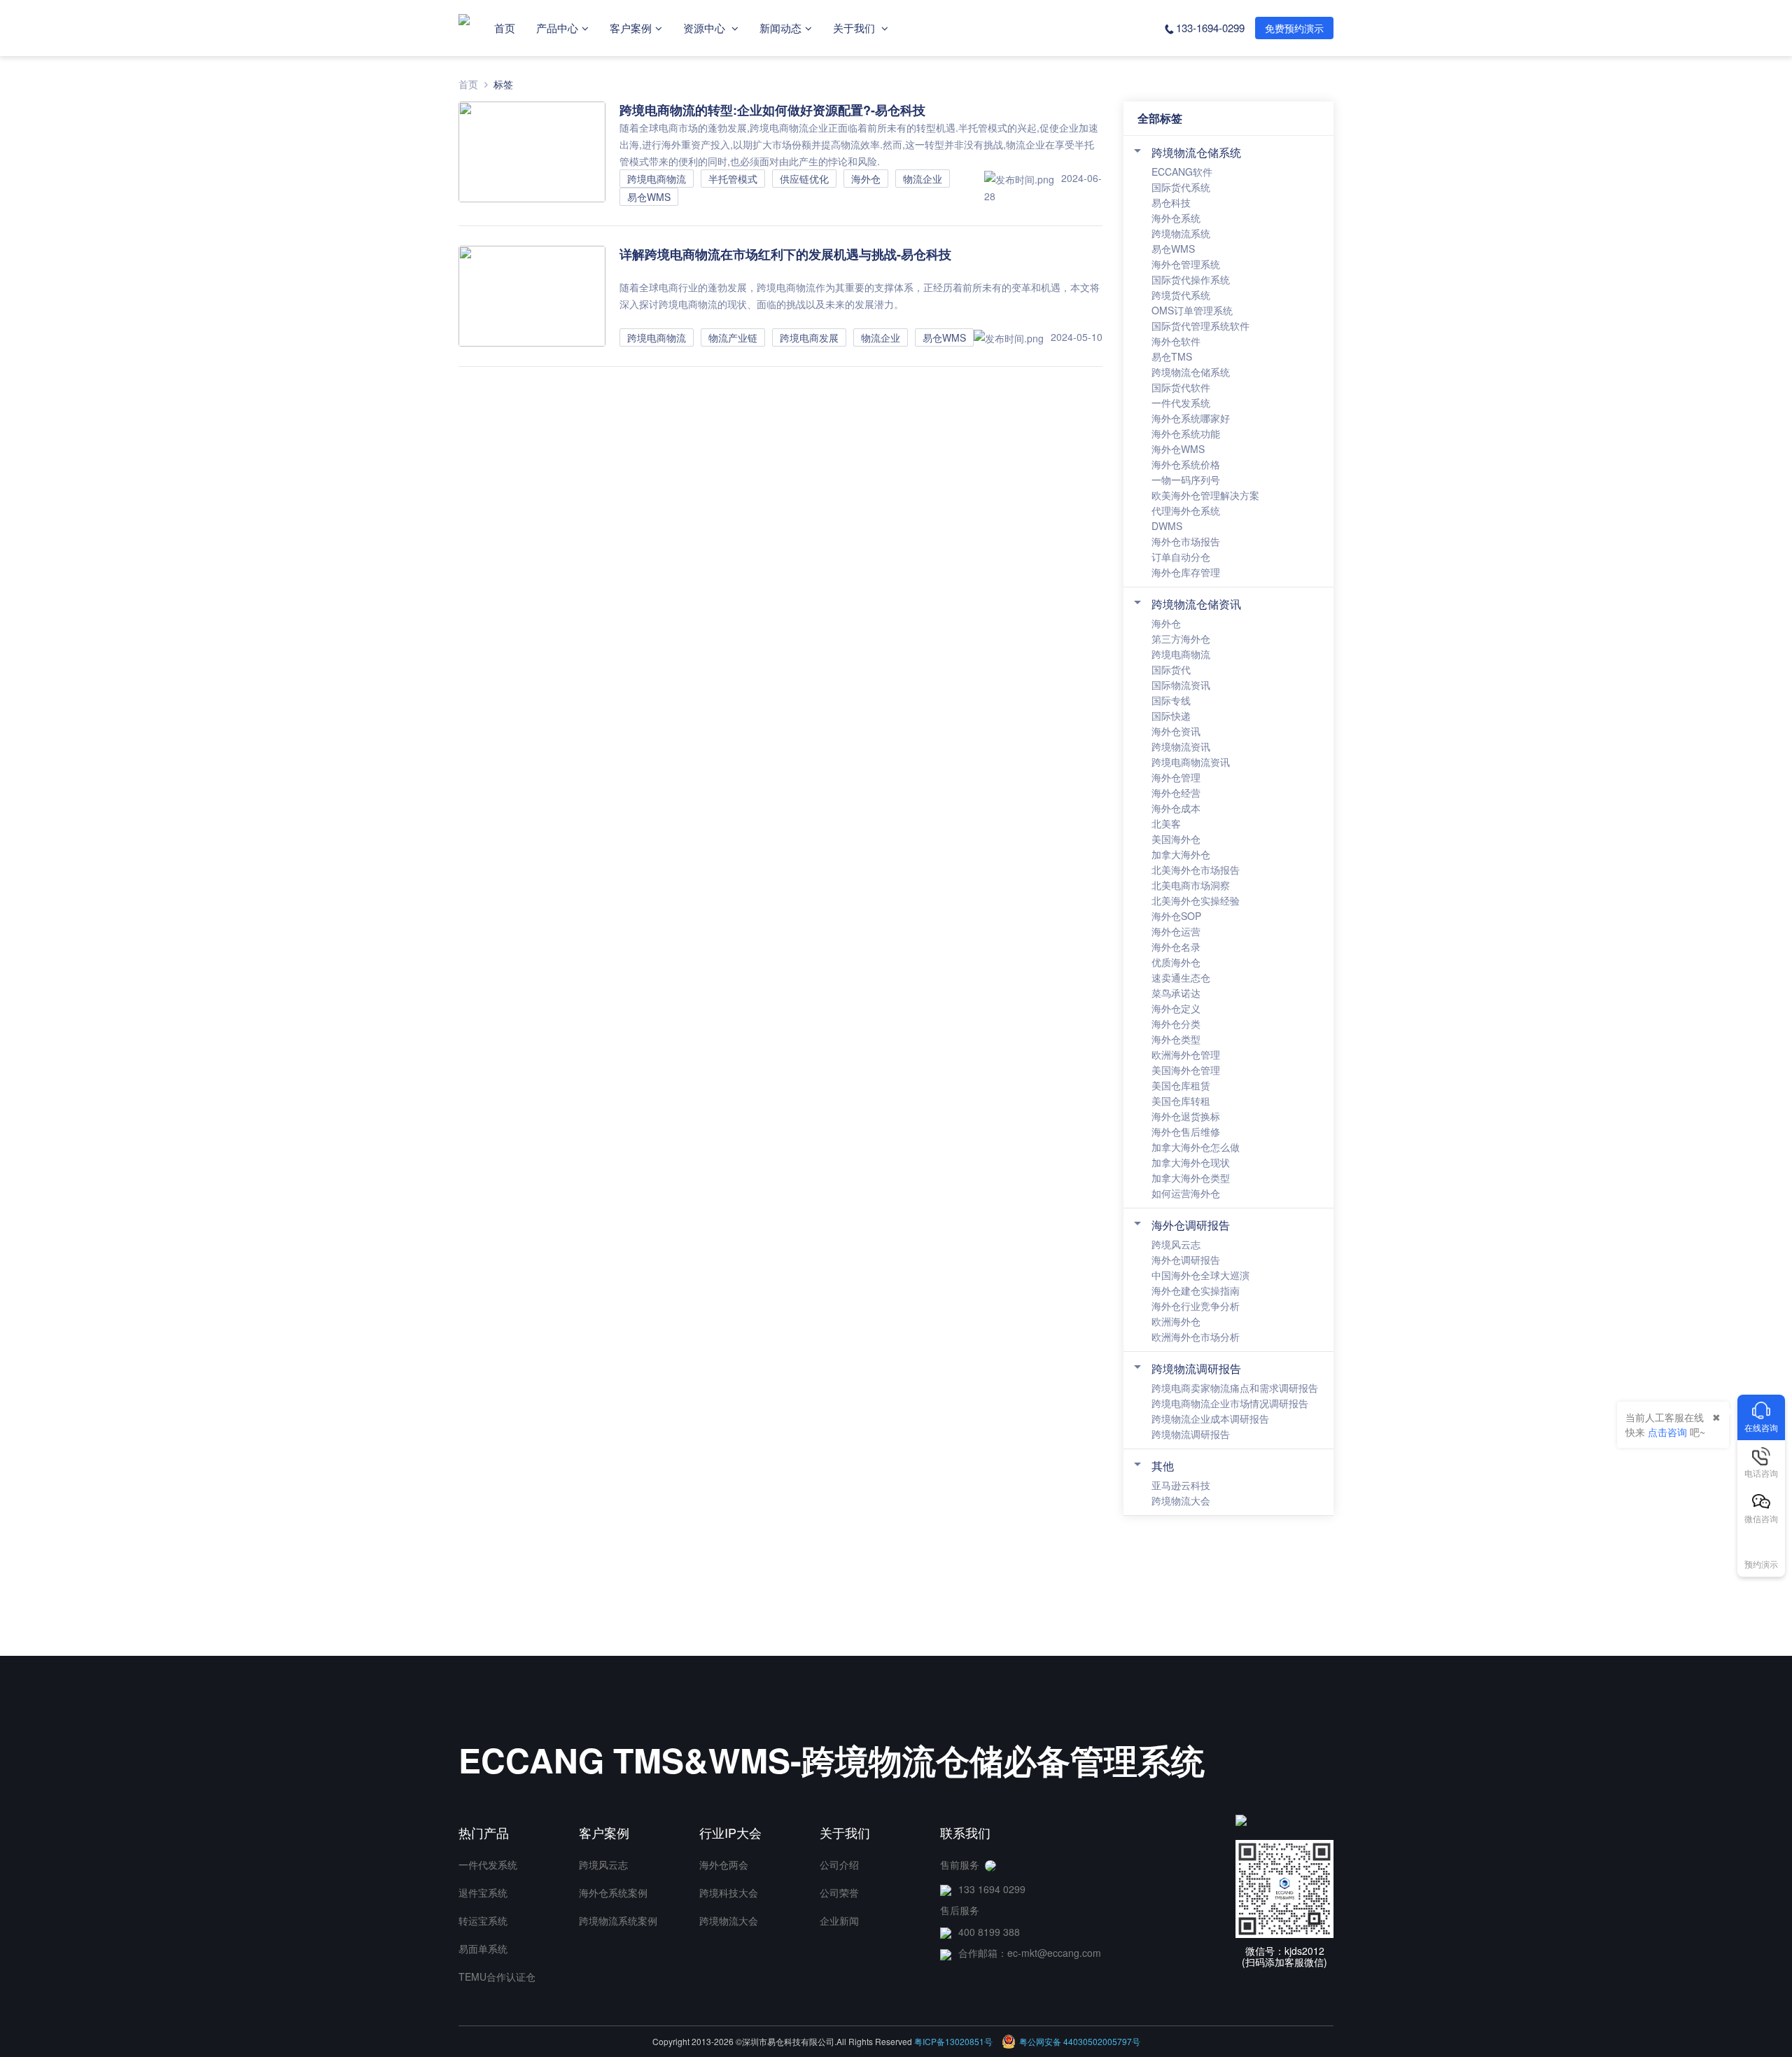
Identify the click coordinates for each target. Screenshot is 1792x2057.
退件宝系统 (483, 1892)
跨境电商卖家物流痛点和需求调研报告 (1235, 1388)
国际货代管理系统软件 (1200, 326)
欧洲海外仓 (1176, 1321)
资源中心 (706, 28)
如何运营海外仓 (1186, 1193)
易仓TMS (1172, 356)
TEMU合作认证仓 (497, 1976)
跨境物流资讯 (1181, 746)
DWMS (1167, 526)
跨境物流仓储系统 (1196, 152)
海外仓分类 (1176, 1024)
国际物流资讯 (1181, 685)
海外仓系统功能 (1186, 433)
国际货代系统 (1181, 187)
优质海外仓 (1176, 962)
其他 (1163, 1466)
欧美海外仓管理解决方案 (1205, 495)
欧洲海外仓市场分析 (1196, 1337)
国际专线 (1171, 700)
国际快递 (1171, 716)
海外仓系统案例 (613, 1892)
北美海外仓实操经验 (1196, 900)
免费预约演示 (1294, 28)
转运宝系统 (483, 1920)
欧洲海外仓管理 (1186, 1054)
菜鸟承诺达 (1176, 993)
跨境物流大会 (1181, 1500)
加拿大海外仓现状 (1191, 1162)
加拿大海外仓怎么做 (1196, 1147)
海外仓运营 (1176, 931)
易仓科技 (1171, 202)
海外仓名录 (1176, 947)
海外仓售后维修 (1186, 1131)
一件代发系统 (1181, 403)
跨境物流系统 (1181, 233)
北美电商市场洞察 (1191, 885)
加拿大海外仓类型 (1191, 1178)
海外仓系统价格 (1186, 464)
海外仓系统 (1176, 218)
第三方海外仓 (1181, 639)
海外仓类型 (1176, 1039)
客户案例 (631, 28)
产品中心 (557, 28)
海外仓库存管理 (1186, 572)
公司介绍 (839, 1864)
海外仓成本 (1176, 808)
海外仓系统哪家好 (1191, 418)
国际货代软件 (1181, 387)
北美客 (1166, 823)
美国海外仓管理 (1186, 1070)
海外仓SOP (1176, 916)
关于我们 (855, 28)
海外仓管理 (1176, 777)
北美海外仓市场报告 (1196, 870)
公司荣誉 (839, 1892)
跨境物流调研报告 (1196, 1368)
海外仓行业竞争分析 (1196, 1306)
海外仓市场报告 (1186, 541)
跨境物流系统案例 (618, 1920)
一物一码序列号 (1186, 480)
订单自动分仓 (1181, 557)
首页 (505, 28)
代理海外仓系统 (1186, 510)
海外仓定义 (1176, 1008)
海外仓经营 (1176, 793)
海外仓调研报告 (1191, 1225)
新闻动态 (780, 28)
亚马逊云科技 (1181, 1485)
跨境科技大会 (729, 1892)
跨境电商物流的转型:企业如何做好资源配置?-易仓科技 (772, 110)
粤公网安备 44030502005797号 (1080, 2041)
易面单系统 (483, 1948)
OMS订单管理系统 (1192, 310)
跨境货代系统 (1181, 295)
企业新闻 (839, 1920)
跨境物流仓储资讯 (1196, 604)
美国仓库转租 (1181, 1101)
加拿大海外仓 (1181, 854)
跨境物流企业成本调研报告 (1210, 1418)
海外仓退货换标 (1186, 1116)
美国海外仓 (1176, 839)
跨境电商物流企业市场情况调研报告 (1230, 1403)
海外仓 (1166, 623)
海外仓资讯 (1176, 731)
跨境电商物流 (1181, 654)
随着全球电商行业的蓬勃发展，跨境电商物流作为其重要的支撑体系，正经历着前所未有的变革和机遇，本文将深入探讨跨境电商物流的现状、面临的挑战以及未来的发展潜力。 (860, 295)
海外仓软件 (1176, 341)
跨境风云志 (1176, 1244)
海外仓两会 (724, 1864)
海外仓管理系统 (1186, 264)
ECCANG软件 (1182, 172)
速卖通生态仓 (1181, 977)
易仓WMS (1173, 249)
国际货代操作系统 (1191, 279)
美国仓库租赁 (1181, 1085)
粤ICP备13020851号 (953, 2041)
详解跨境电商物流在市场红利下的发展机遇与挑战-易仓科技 (785, 254)
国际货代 (1171, 669)
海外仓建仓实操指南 (1196, 1290)
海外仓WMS (1178, 449)
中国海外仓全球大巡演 (1200, 1275)
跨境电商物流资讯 (1191, 762)
